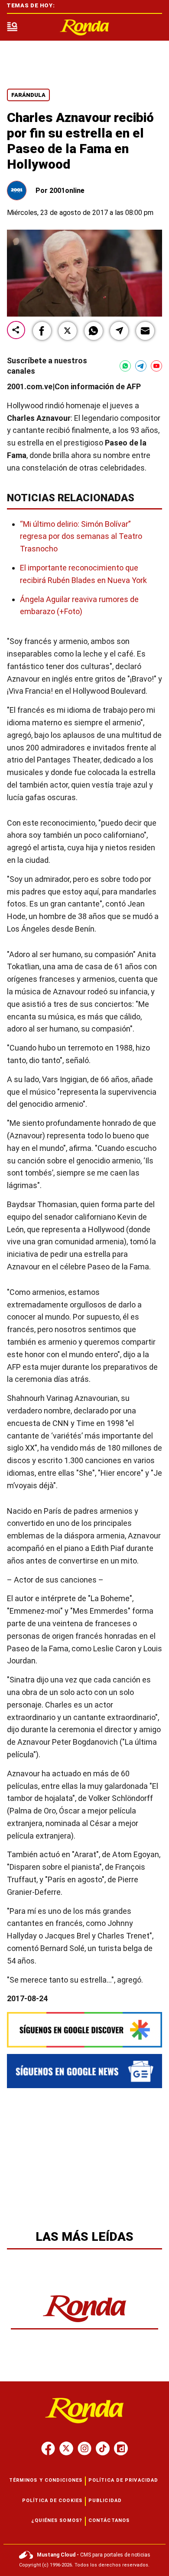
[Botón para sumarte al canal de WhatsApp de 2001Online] (125, 366)
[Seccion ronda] (85, 2323)
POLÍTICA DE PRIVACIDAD (123, 2480)
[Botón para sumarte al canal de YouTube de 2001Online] (156, 366)
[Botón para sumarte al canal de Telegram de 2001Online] (141, 366)
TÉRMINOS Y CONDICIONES (46, 2480)
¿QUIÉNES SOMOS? (57, 2520)
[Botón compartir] (16, 331)
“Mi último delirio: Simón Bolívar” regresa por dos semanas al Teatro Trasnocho (81, 537)
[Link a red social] (48, 2448)
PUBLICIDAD (105, 2501)
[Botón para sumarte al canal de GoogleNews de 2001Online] (84, 2071)
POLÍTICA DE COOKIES (52, 2501)
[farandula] (84, 27)
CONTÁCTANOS (109, 2520)
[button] (42, 331)
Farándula (28, 95)
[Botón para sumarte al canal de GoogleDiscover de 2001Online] (84, 2030)
